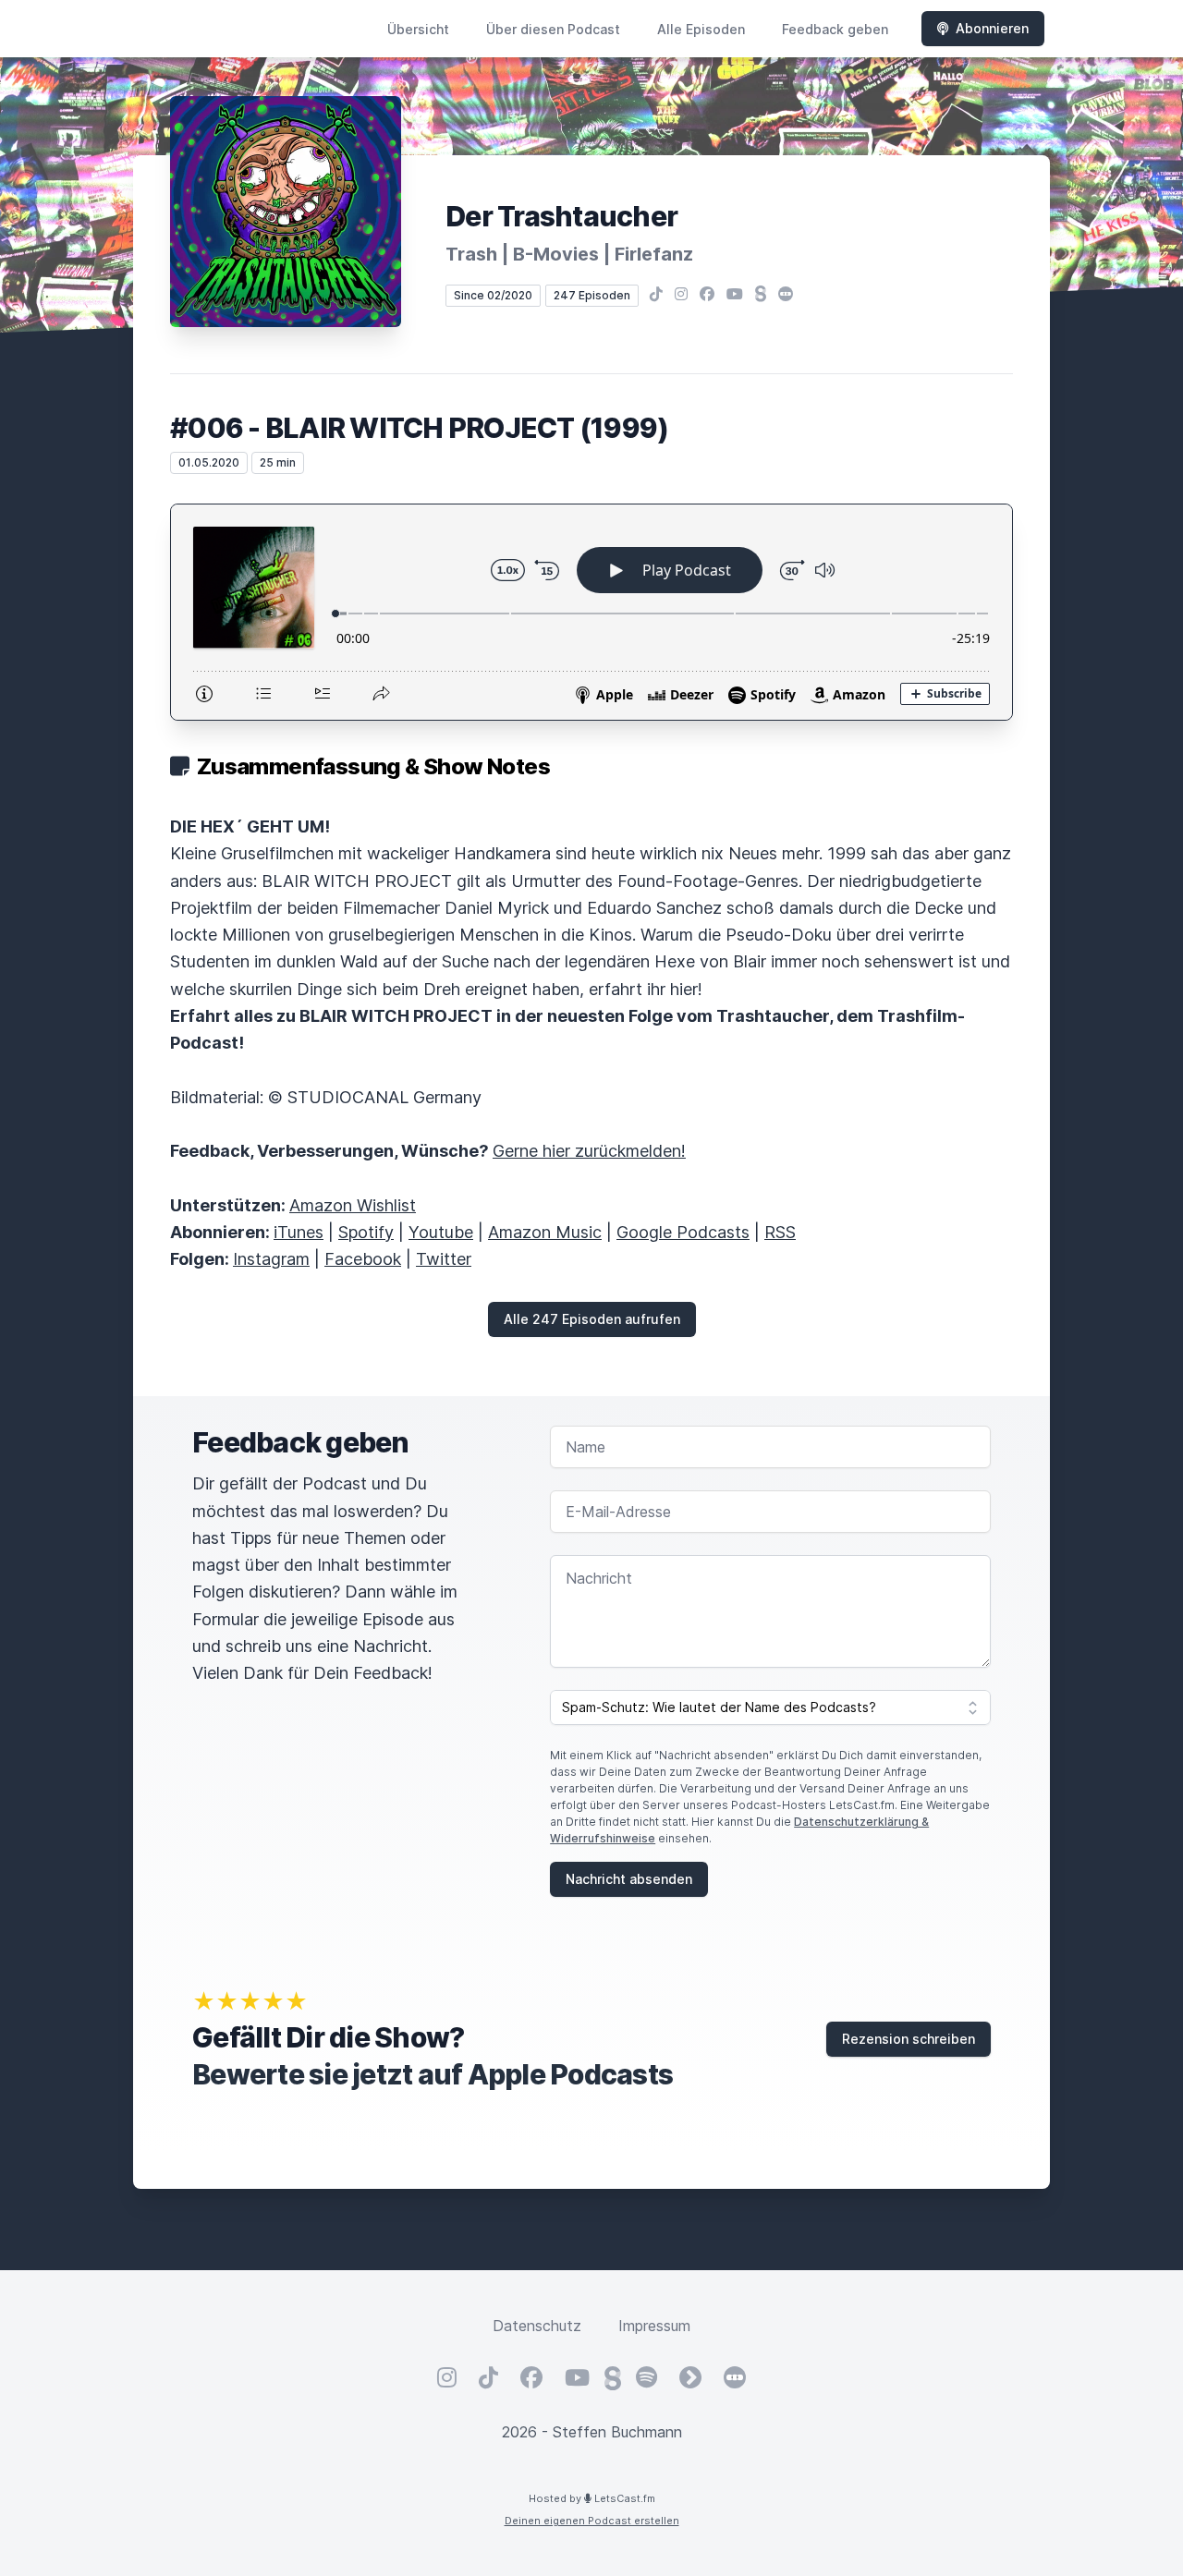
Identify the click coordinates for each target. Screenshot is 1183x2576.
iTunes (299, 1232)
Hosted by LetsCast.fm (592, 2498)
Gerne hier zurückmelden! (589, 1151)
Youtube (441, 1232)
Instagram (271, 1259)
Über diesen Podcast (553, 29)
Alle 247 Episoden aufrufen (592, 1319)
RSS (780, 1232)
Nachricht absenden (629, 1879)
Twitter (444, 1259)
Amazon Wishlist (353, 1205)
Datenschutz (537, 2326)
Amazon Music (545, 1232)
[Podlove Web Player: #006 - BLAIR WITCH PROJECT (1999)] (591, 612)
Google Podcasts (683, 1232)
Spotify (366, 1232)
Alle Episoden (701, 29)
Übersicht (418, 29)
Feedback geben (835, 29)
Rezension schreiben (909, 2039)
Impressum (654, 2326)
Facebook (363, 1259)
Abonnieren (992, 28)
